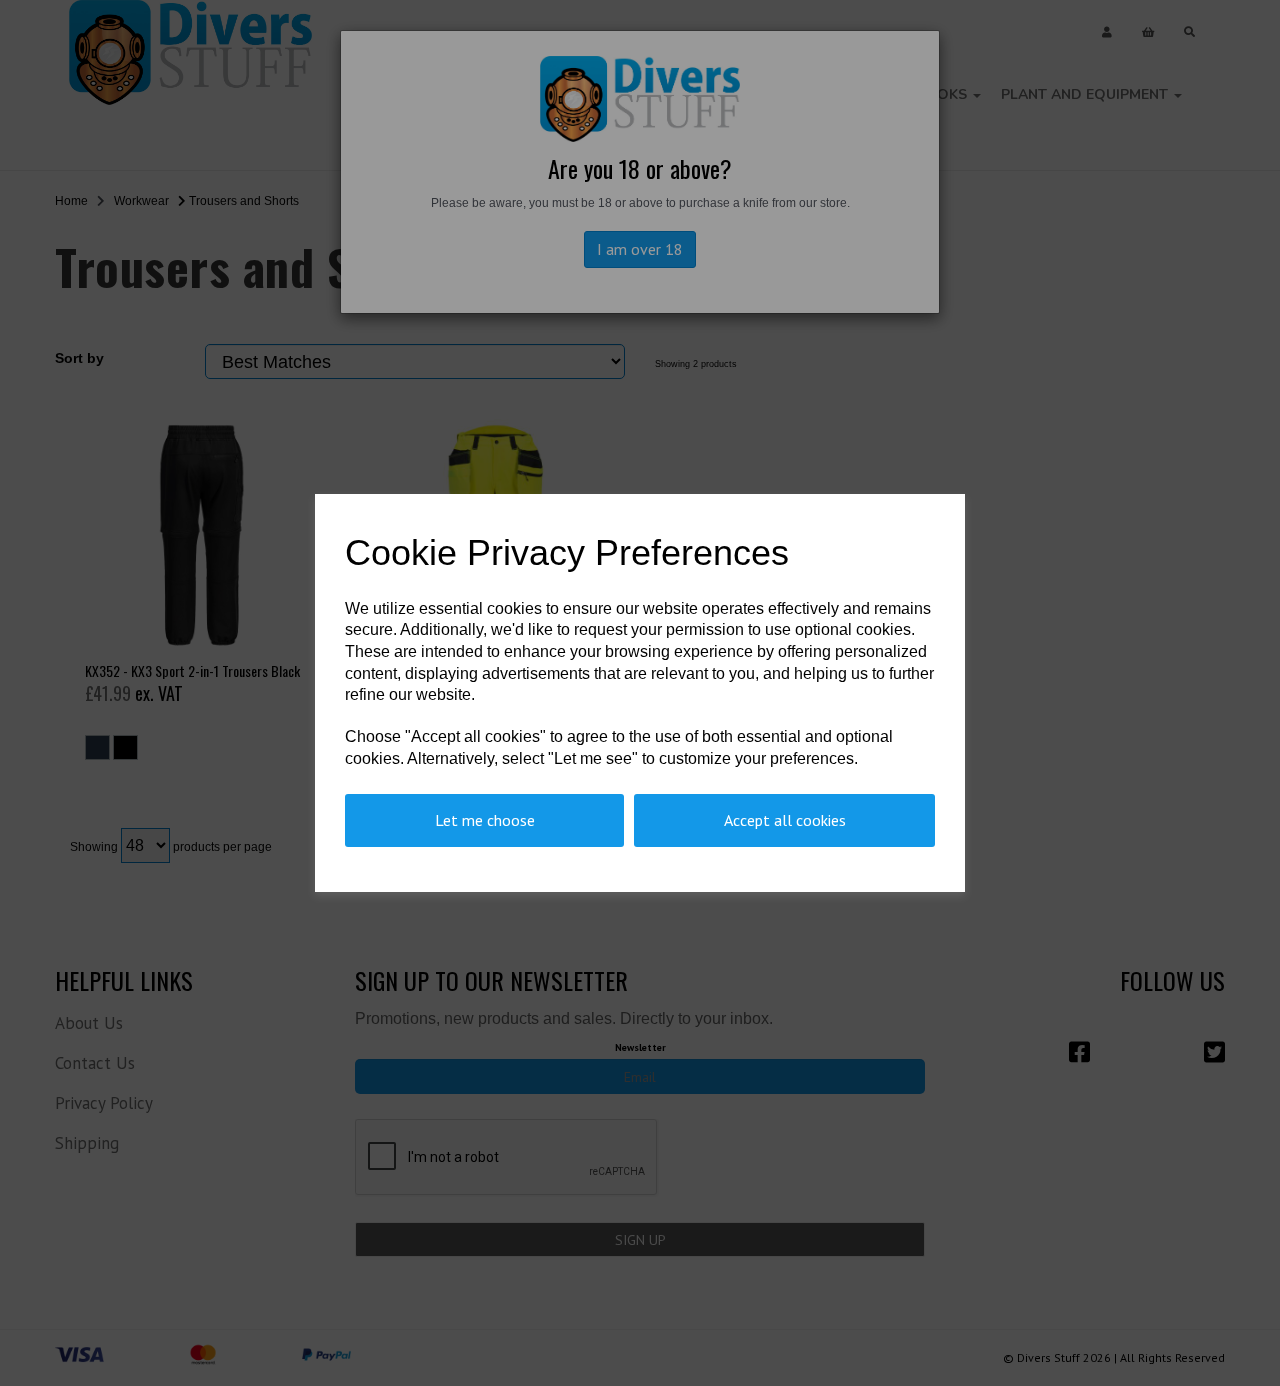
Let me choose (485, 820)
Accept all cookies (785, 820)
